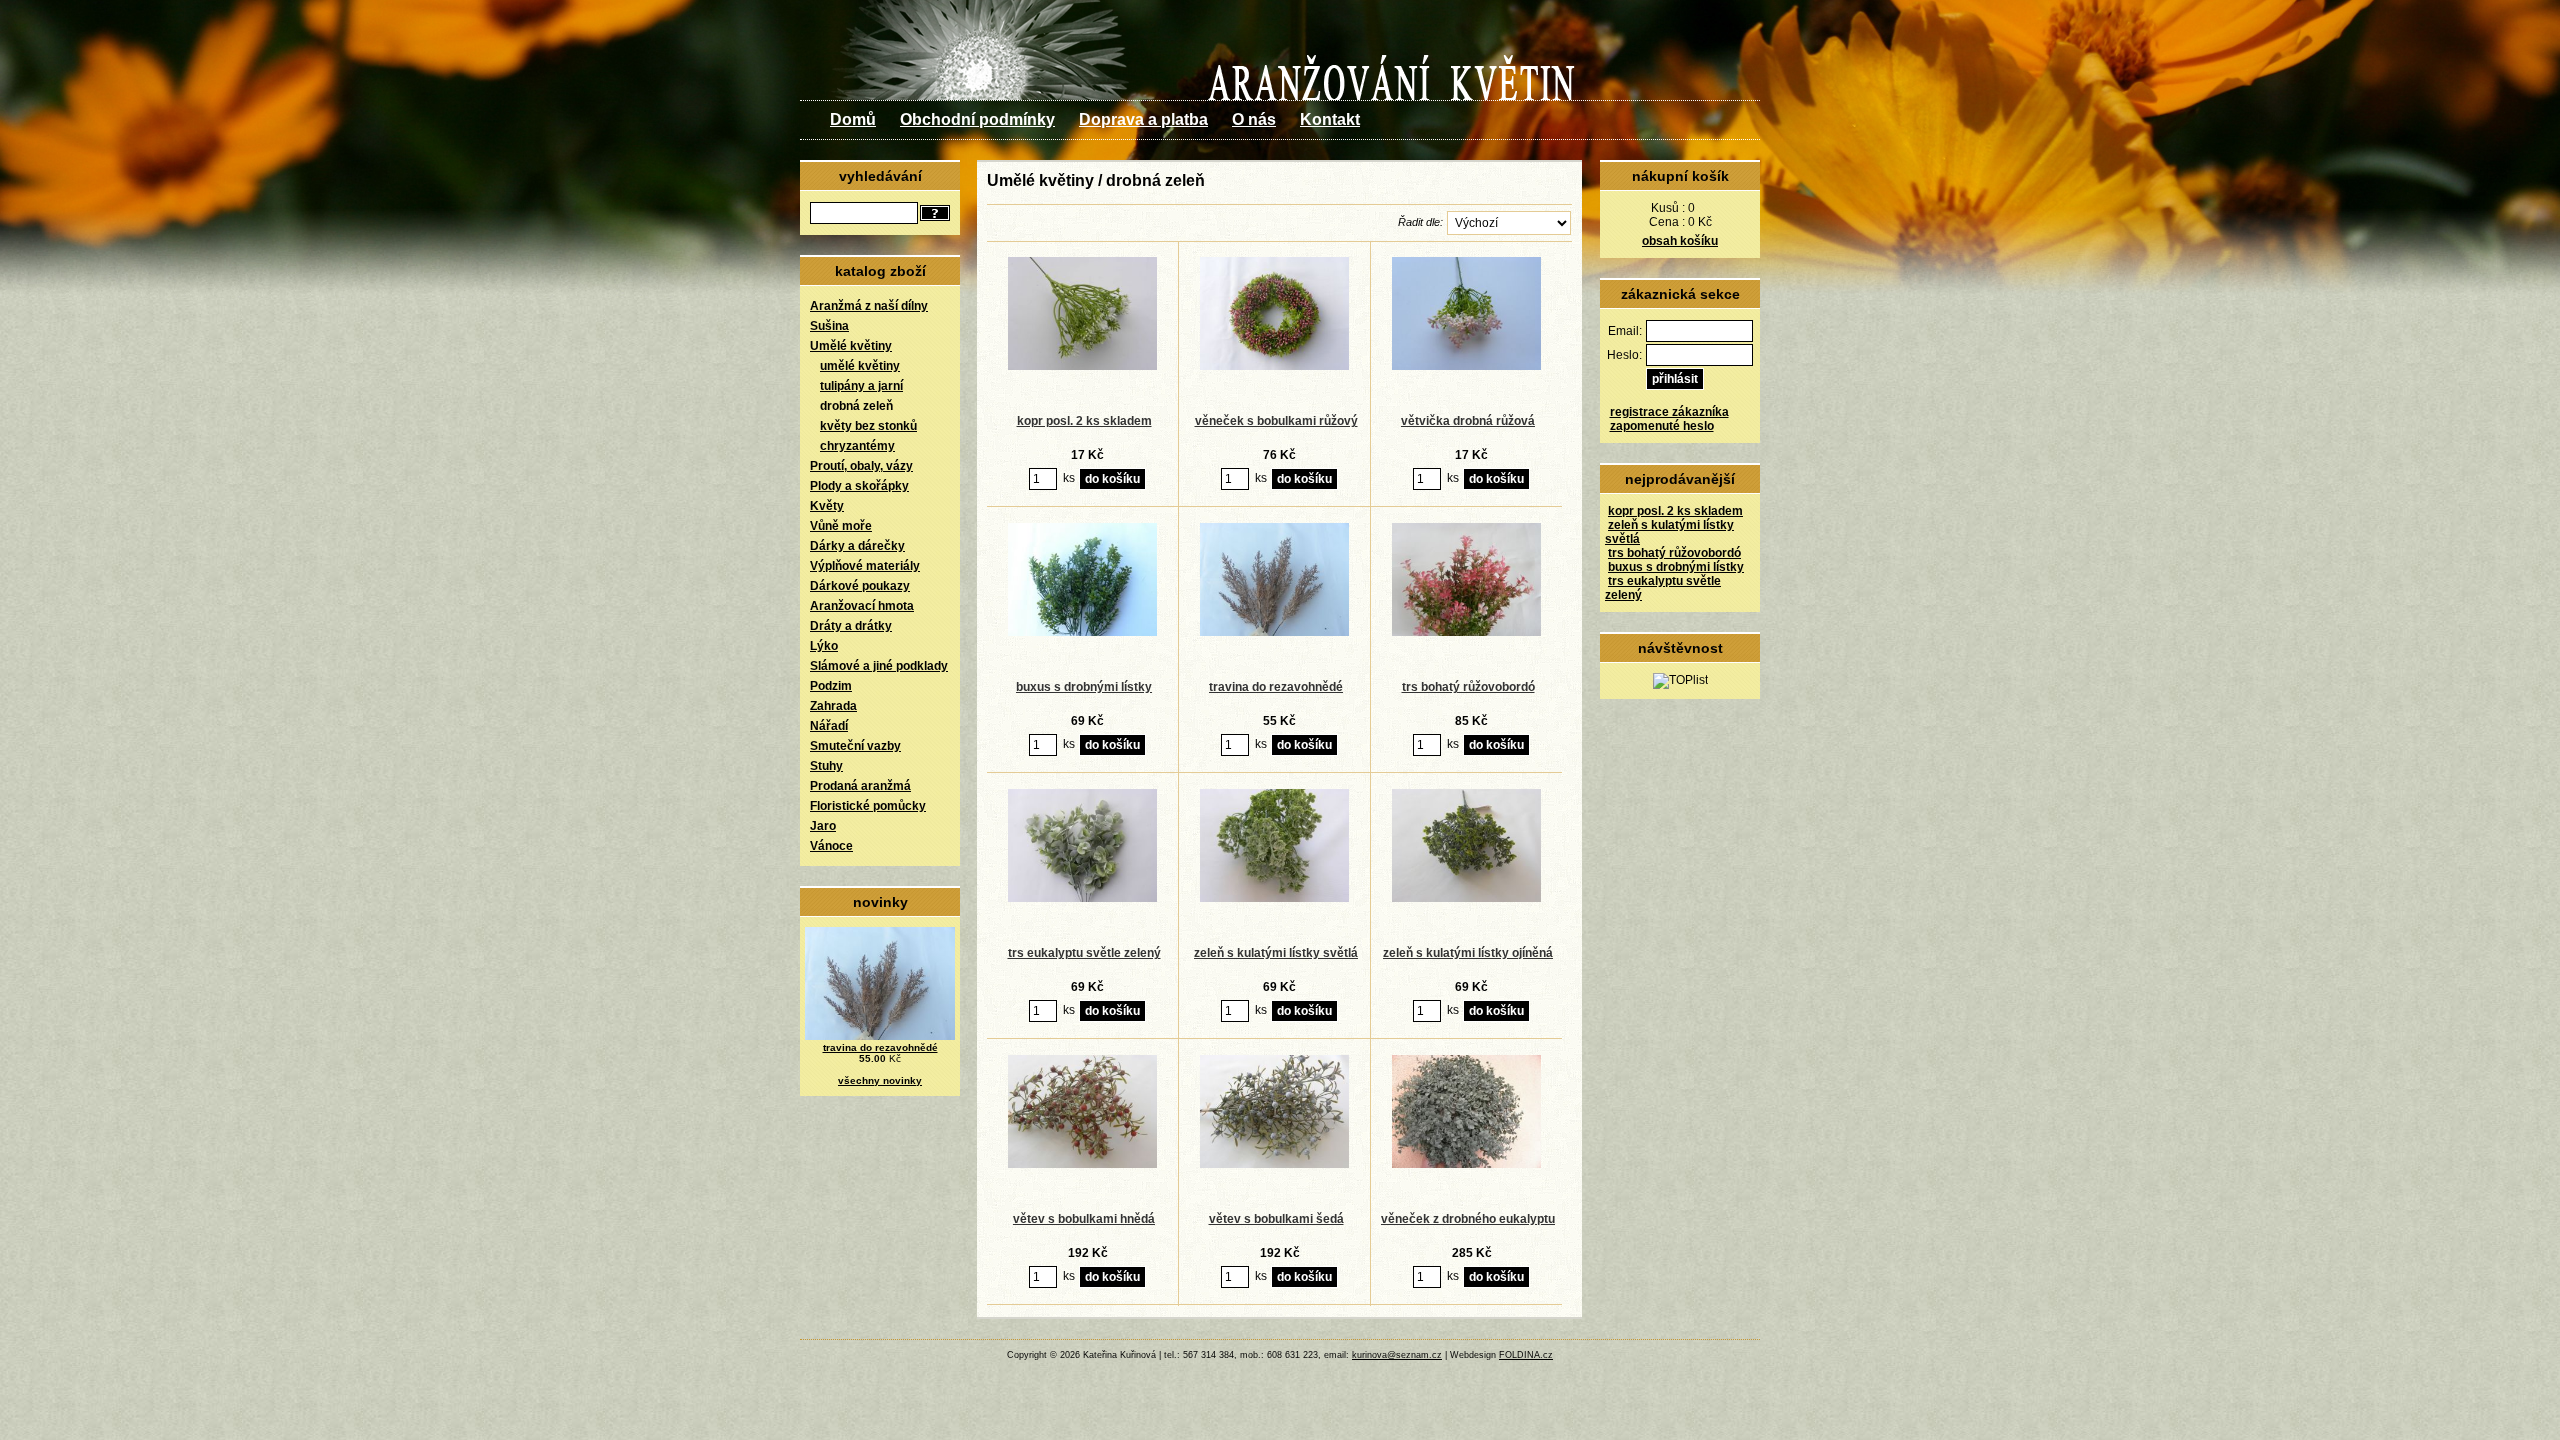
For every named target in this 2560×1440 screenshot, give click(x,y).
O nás (1254, 119)
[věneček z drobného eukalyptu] (1467, 1164)
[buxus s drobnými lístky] (1083, 632)
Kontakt (1330, 119)
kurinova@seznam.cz (1397, 1355)
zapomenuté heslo (1662, 426)
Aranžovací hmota (862, 606)
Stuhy (826, 766)
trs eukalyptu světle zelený (1084, 953)
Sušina (829, 326)
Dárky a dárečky (857, 546)
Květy (827, 506)
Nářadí (829, 726)
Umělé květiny (851, 346)
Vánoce (831, 846)
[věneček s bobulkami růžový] (1275, 366)
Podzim (831, 686)
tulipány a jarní (861, 386)
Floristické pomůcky (868, 806)
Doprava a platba (1143, 119)
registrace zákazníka (1669, 412)
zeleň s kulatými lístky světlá (1276, 953)
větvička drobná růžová (1468, 421)
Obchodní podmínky (977, 119)
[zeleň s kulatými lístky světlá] (1275, 898)
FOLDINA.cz (1526, 1355)
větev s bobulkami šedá (1276, 1219)
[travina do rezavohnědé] (1275, 632)
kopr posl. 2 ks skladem (1675, 511)
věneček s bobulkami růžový (1276, 421)
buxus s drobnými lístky (1676, 567)
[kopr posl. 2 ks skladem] (1083, 366)
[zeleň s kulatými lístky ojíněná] (1467, 898)
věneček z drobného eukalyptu (1468, 1219)
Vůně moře (841, 526)
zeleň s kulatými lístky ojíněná (1468, 953)
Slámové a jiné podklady (879, 666)
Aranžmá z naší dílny (869, 306)
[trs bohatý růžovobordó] (1467, 632)
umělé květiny (860, 366)
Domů (853, 119)
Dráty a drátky (851, 626)
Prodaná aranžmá (860, 786)
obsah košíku (1680, 241)
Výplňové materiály (865, 566)
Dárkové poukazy (860, 586)
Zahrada (833, 706)
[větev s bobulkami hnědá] (1083, 1164)
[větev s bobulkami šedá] (1275, 1164)
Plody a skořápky (859, 486)
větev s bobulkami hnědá (1084, 1219)
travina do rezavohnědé (880, 1047)
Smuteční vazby (855, 746)
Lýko (824, 646)
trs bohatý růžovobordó (1674, 553)
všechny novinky (880, 1080)
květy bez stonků (868, 426)
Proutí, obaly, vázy (861, 466)
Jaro (823, 826)
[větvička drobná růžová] (1467, 366)
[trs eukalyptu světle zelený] (1083, 898)
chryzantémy (857, 446)
